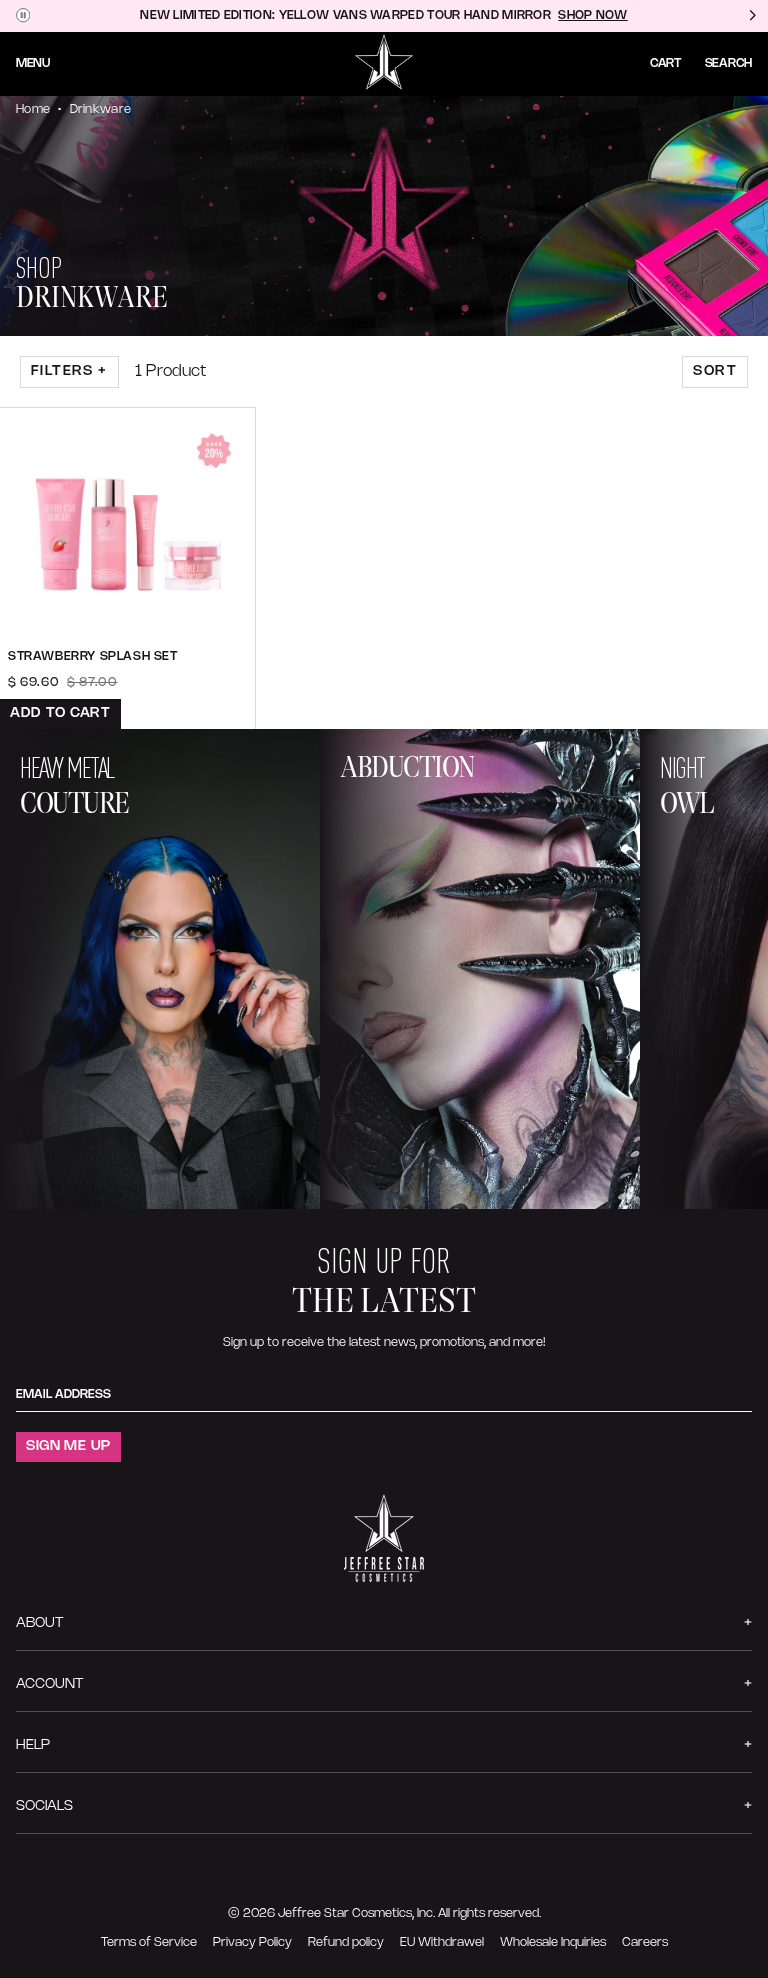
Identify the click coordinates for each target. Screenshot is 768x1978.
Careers (645, 1942)
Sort (715, 371)
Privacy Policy (252, 1942)
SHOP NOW (592, 15)
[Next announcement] (752, 16)
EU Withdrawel (442, 1942)
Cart (665, 63)
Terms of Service (149, 1942)
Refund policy (346, 1942)
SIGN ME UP (68, 1446)
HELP (33, 1745)
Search (728, 63)
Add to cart (60, 713)
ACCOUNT (49, 1684)
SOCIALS (44, 1806)
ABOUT (39, 1623)
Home (33, 109)
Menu (33, 63)
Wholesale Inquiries (553, 1942)
